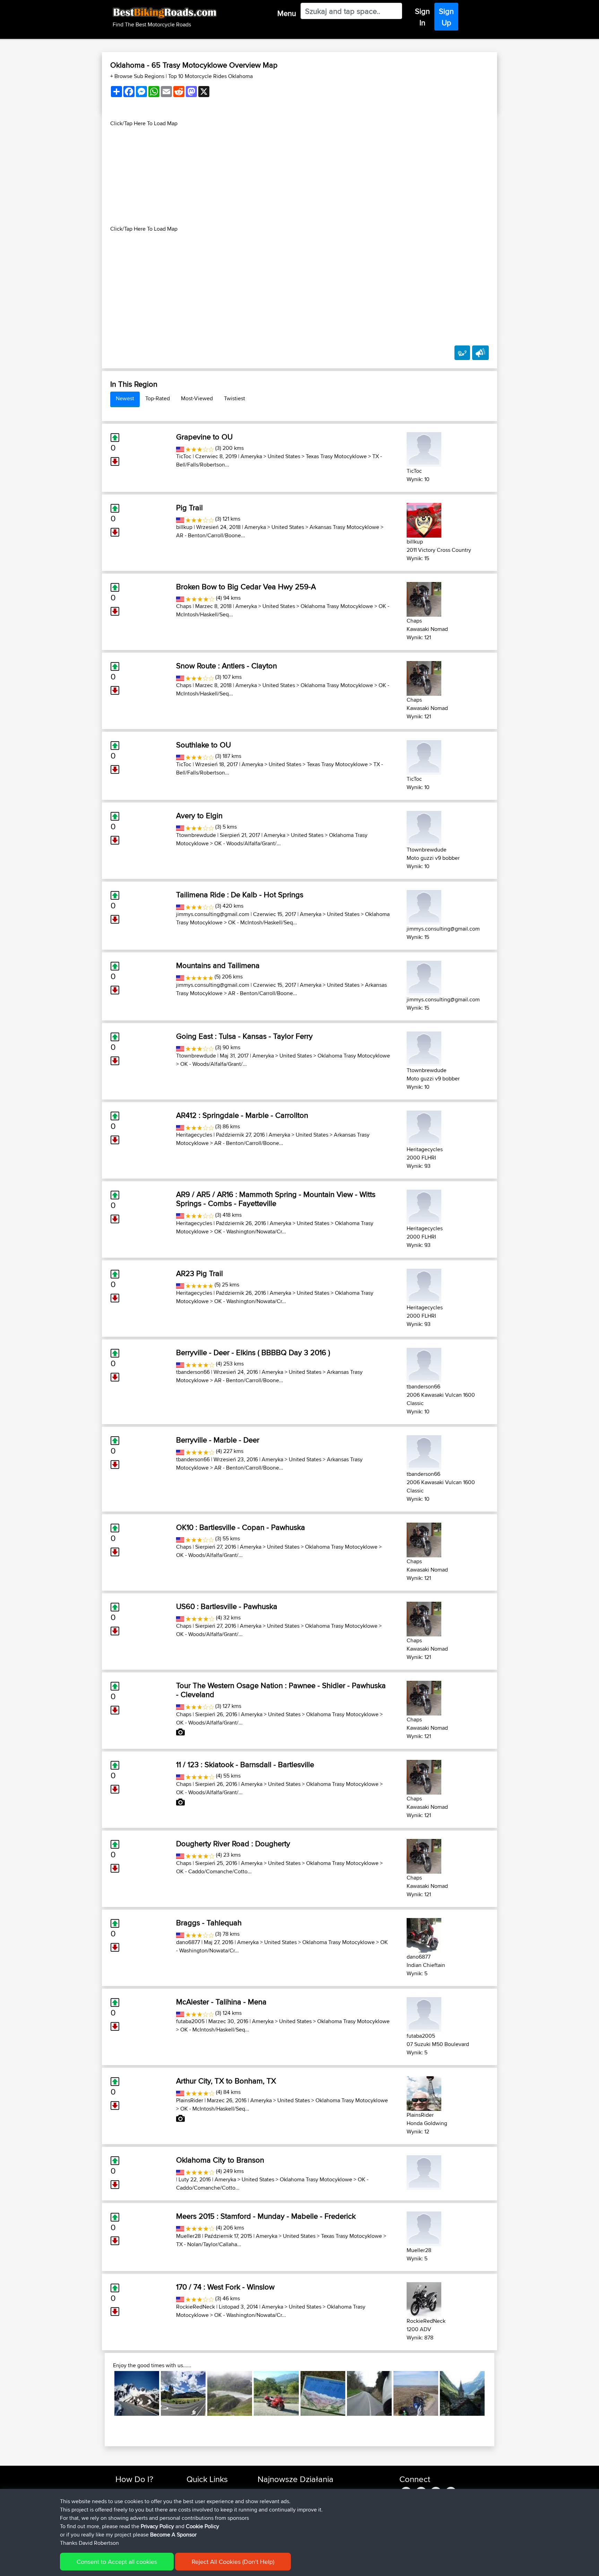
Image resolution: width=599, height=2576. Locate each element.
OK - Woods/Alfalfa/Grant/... (248, 843)
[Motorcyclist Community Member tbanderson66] (424, 1364)
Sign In (422, 17)
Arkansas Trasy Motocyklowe (344, 527)
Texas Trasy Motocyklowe (336, 456)
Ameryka (251, 456)
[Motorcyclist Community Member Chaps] (424, 598)
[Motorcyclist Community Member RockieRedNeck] (424, 2298)
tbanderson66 (193, 1372)
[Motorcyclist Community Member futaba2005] (424, 2013)
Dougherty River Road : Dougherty (233, 1843)
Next (495, 2394)
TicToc (184, 456)
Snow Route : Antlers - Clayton (227, 666)
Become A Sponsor (173, 2535)
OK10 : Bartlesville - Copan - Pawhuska (241, 1527)
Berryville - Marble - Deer (218, 1440)
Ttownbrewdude (196, 835)
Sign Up (446, 17)
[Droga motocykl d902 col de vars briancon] (323, 2393)
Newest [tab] (125, 398)
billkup (184, 527)
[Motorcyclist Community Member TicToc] (424, 448)
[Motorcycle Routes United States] (180, 448)
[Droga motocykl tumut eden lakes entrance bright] (183, 2393)
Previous (104, 2394)
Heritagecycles (194, 1135)
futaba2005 (190, 2021)
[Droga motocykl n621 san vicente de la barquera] (276, 2393)
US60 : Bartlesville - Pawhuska (227, 1606)
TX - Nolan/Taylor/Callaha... (209, 2244)
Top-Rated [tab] (158, 398)
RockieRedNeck (196, 2307)
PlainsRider (190, 2100)
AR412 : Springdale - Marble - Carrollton (242, 1115)
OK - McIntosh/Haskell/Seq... (263, 922)
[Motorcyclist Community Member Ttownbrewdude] (424, 827)
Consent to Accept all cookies (117, 2562)
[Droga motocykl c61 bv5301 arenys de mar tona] (369, 2393)
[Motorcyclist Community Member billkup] (424, 519)
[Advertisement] (299, 176)
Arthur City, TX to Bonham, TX (226, 2081)
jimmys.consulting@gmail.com (213, 914)
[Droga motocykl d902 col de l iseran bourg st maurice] (462, 2393)
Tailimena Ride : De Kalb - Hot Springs (240, 895)
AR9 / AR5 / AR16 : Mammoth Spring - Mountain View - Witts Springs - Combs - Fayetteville (276, 1199)
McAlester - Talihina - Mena (221, 2002)
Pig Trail (189, 507)
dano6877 (188, 1942)
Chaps (184, 606)
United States (284, 456)
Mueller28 (188, 2236)
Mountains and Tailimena (218, 965)
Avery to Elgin (199, 815)
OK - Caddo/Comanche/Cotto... (214, 1871)
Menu (287, 13)
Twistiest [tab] (235, 398)
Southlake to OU (203, 745)
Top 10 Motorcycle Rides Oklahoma (210, 76)
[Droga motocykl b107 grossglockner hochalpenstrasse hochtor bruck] (230, 2393)
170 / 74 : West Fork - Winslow (225, 2287)
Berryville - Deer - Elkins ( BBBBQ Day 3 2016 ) (253, 1352)
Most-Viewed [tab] (197, 398)
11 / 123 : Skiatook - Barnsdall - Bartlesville (245, 1764)
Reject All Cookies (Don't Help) (233, 2562)
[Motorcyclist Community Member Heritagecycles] (424, 1127)
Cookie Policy (202, 2526)
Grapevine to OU (204, 437)
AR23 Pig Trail (199, 1273)
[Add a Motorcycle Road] (462, 353)
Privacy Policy (157, 2526)
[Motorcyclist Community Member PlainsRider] (424, 2092)
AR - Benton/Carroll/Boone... (211, 535)
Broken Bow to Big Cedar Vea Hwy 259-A (246, 587)
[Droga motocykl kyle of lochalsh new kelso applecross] (416, 2393)
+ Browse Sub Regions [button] (138, 76)
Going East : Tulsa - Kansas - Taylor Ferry (244, 1036)
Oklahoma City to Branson (220, 2160)
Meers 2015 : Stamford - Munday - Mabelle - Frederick (266, 2216)
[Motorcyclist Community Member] (424, 2171)
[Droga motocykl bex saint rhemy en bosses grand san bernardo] (137, 2393)
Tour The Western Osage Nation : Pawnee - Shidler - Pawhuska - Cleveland (281, 1690)
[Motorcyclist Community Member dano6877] (424, 1934)
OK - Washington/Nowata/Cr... (250, 1231)
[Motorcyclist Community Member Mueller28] (424, 2228)
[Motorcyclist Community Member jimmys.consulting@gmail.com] (424, 906)
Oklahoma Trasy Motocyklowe (337, 606)
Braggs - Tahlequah (209, 1923)
